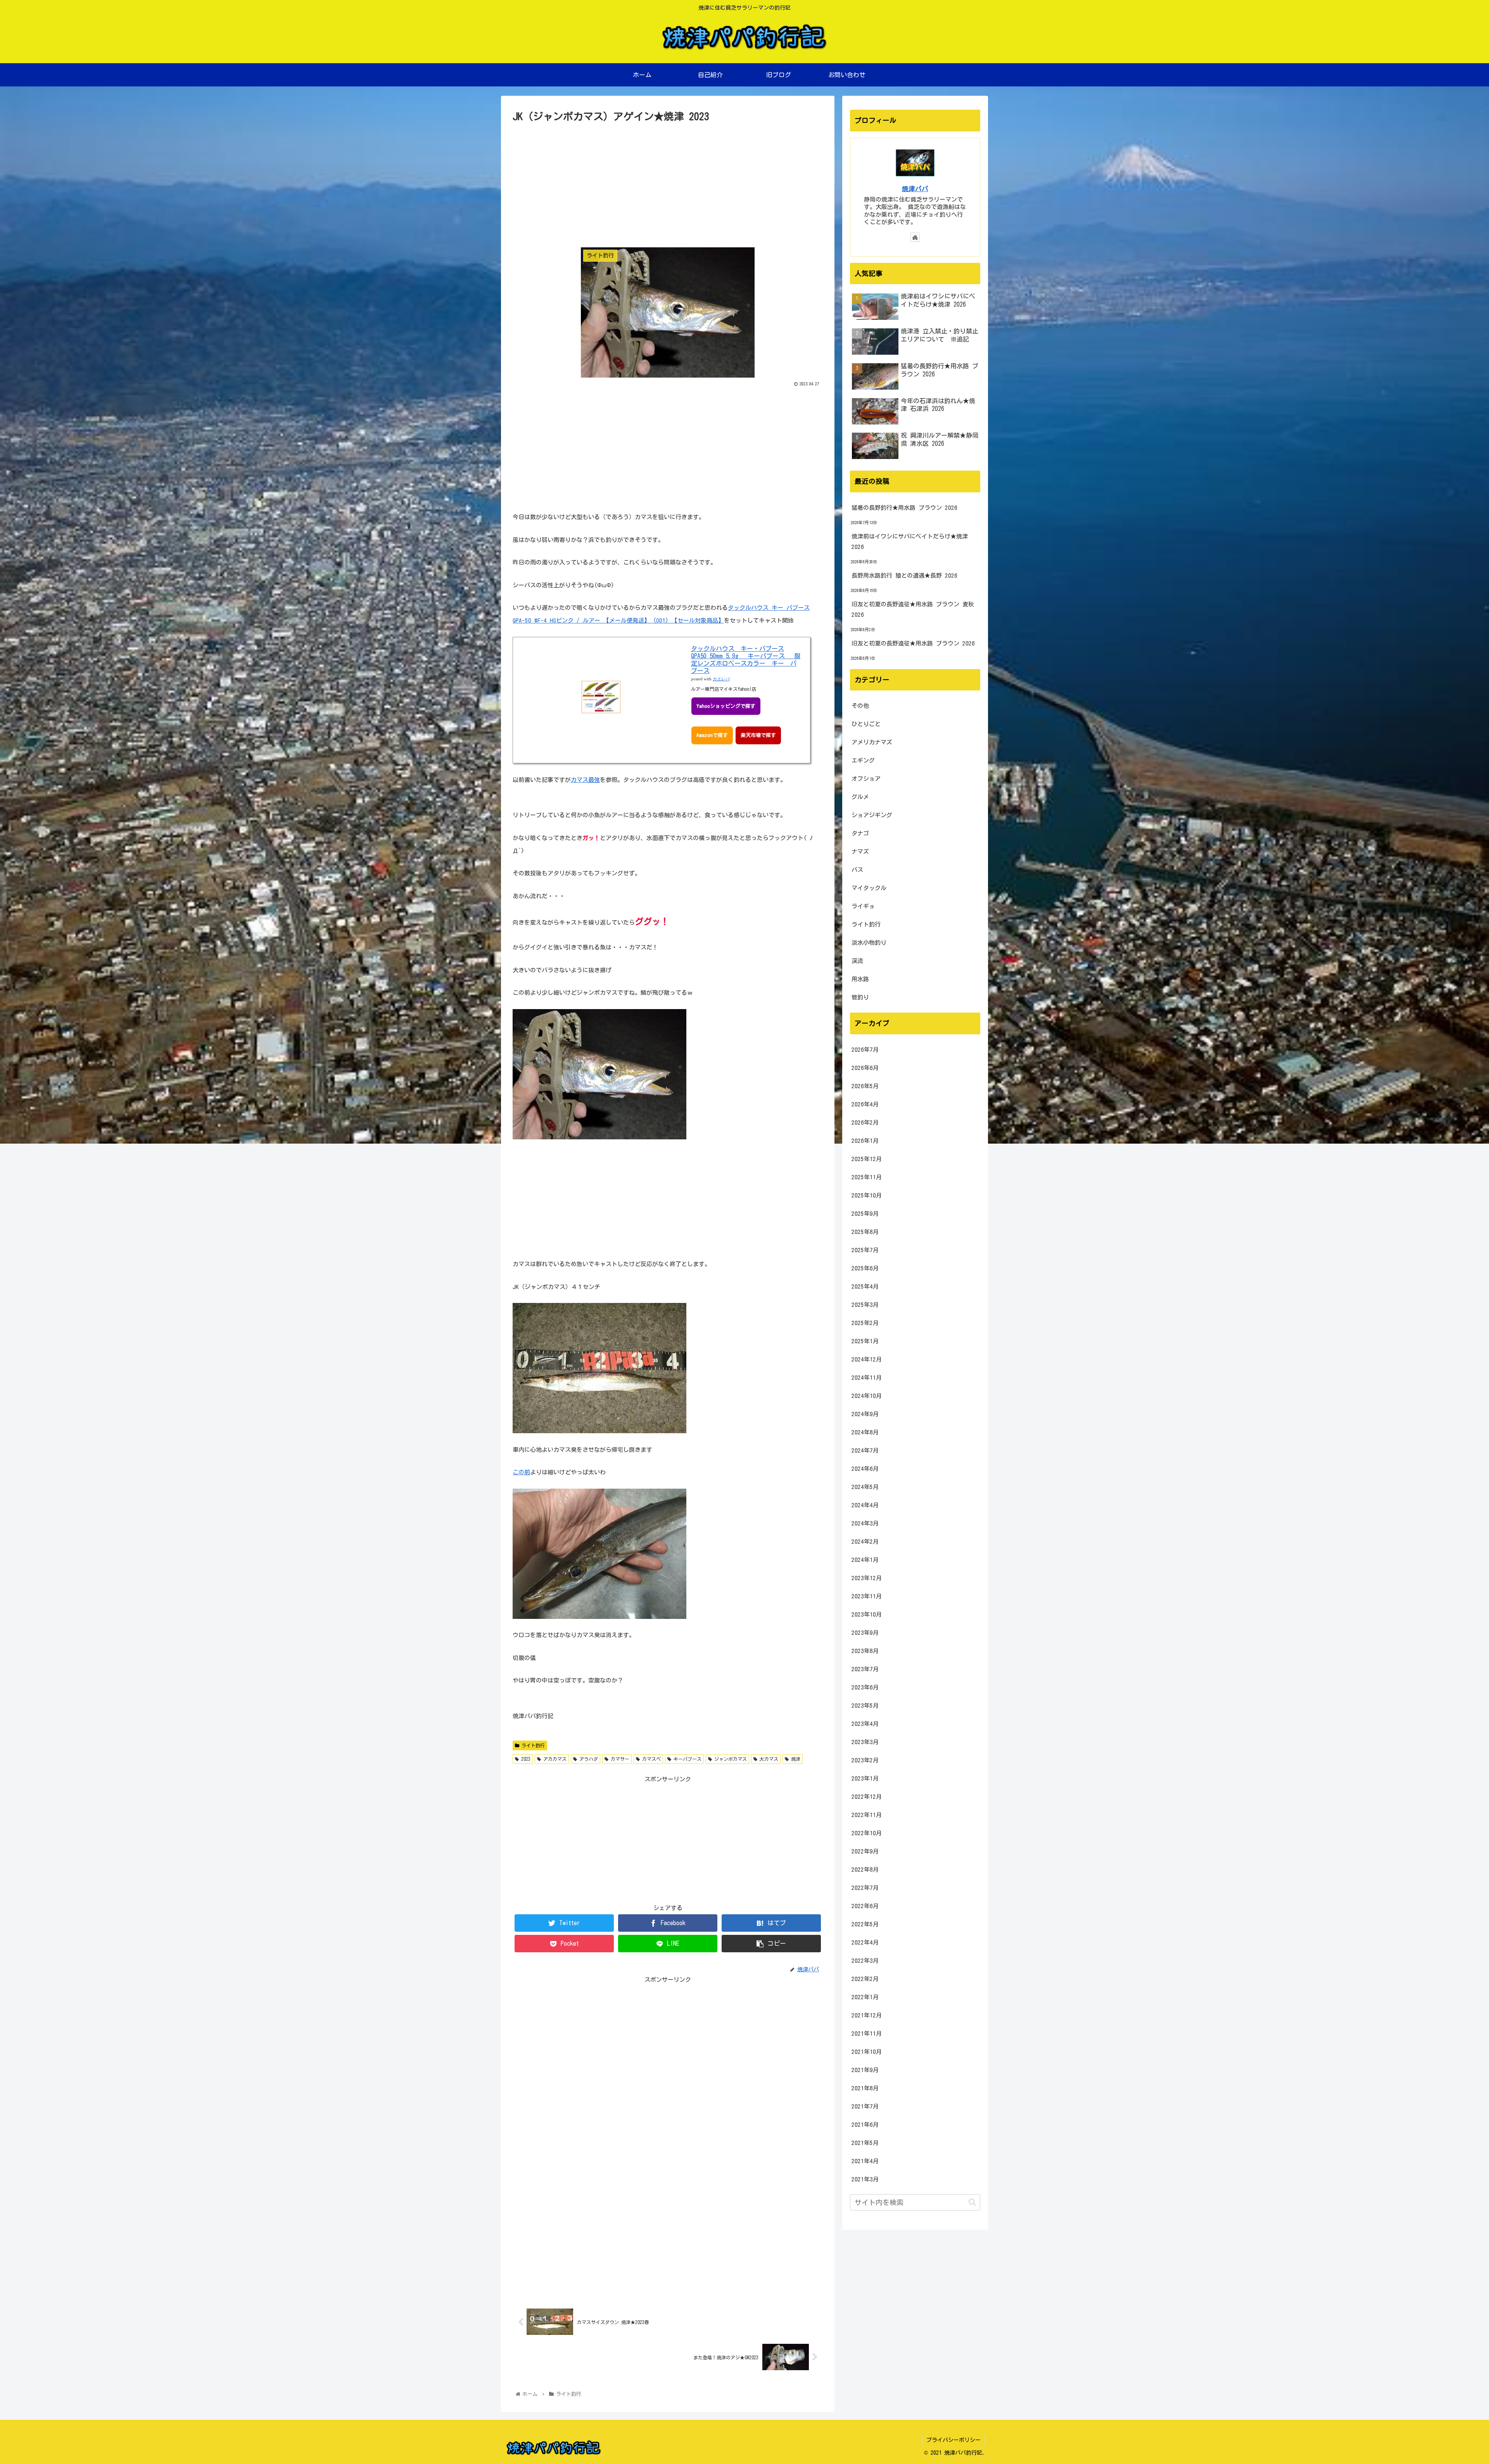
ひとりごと (866, 724)
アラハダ (587, 1759)
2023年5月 (865, 1706)
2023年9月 (865, 1633)
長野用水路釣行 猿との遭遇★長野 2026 (904, 575)
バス (857, 870)
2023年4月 (865, 1724)
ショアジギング (872, 815)
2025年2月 (865, 1323)
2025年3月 (865, 1305)
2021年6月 (865, 2125)
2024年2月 (865, 1542)
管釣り (860, 997)
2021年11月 (867, 2033)
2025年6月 (865, 1268)
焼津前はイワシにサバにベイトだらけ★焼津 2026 (910, 542)
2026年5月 (865, 1086)
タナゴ (860, 833)
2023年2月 (865, 1760)
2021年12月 (867, 2015)
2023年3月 (865, 1742)
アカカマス (554, 1759)
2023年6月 (865, 1687)
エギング (863, 760)
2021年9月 (865, 2070)
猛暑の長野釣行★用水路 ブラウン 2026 (904, 508)
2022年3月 (865, 1961)
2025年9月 (865, 1214)
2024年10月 (867, 1396)
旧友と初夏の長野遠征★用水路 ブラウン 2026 (913, 643)
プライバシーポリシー (954, 2440)
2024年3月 (865, 1523)
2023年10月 (867, 1614)
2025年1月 (865, 1341)
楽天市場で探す (758, 735)
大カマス (768, 1759)
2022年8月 (865, 1870)
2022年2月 (865, 1979)
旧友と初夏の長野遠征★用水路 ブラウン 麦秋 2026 (913, 609)
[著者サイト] (915, 237)
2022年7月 (865, 1888)
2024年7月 (865, 1450)
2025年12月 (867, 1159)
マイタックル (869, 888)
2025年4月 (865, 1286)
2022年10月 (867, 1833)
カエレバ (721, 679)
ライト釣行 (532, 1745)
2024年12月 (867, 1359)
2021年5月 (865, 2143)
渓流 (857, 961)
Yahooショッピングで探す (726, 706)
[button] (972, 2202)
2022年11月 (867, 1815)
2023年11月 (867, 1596)
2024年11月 (867, 1378)
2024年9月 (865, 1414)
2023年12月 (867, 1578)
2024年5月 (865, 1487)
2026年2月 (865, 1122)
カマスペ (650, 1759)
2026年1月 (865, 1141)
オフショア (866, 779)
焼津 (795, 1759)
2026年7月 (865, 1050)
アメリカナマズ (872, 742)
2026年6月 (865, 1068)
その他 (860, 706)
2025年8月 (865, 1232)
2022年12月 (867, 1797)
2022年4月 (865, 1942)
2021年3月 (865, 2179)
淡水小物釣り (869, 943)
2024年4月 (865, 1505)
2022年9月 (865, 1851)
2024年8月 (865, 1432)
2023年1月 (865, 1778)
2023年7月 (865, 1669)
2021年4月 (865, 2161)
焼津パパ (915, 189)
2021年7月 (865, 2106)
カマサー (619, 1759)
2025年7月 (865, 1250)
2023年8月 (865, 1651)
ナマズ (860, 852)
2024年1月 (865, 1560)
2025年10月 (867, 1195)
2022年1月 (865, 1997)
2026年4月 (865, 1104)
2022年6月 (865, 1906)
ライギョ (863, 906)
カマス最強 (585, 780)
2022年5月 (865, 1924)
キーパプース (686, 1759)
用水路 (860, 979)
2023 (525, 1759)
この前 (521, 1472)
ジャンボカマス (729, 1759)
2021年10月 (867, 2052)
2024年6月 (865, 1469)
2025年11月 (867, 1177)
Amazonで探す (712, 735)
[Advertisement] (668, 183)
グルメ (860, 797)
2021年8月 (865, 2088)
